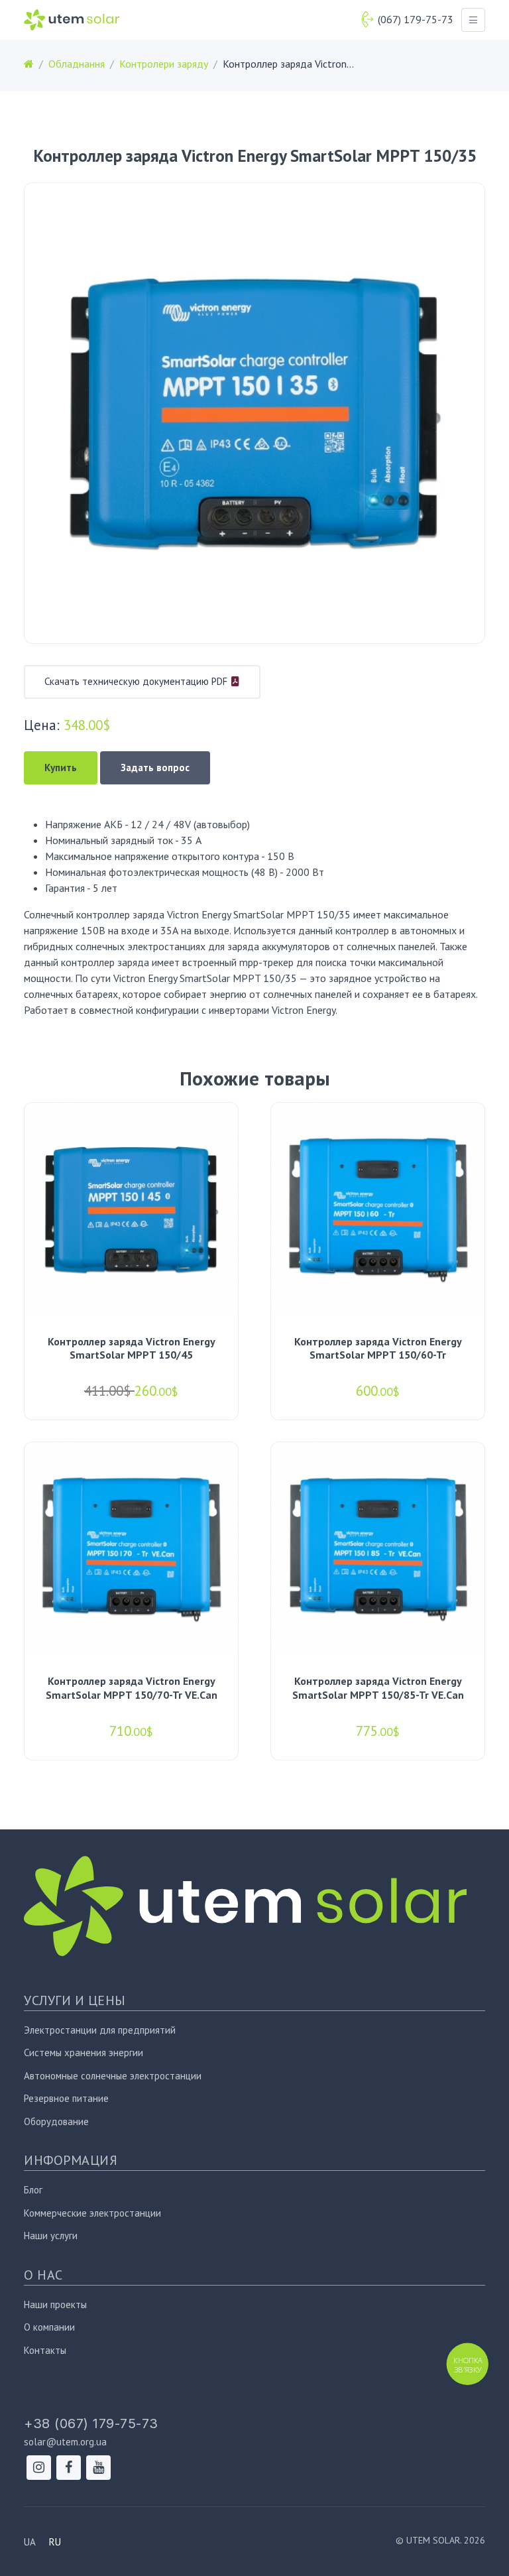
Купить (61, 767)
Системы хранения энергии (84, 2053)
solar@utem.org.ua (65, 2442)
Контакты (45, 2350)
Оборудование (56, 2121)
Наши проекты (55, 2304)
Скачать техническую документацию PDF (137, 681)
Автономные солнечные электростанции (113, 2076)
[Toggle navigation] (473, 20)
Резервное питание (66, 2098)
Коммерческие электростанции (92, 2213)
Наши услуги (51, 2236)
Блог (33, 2190)
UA (30, 2542)
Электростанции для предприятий (100, 2030)
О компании (49, 2327)
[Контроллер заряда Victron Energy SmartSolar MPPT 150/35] (254, 413)
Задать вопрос (155, 767)
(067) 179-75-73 (416, 19)
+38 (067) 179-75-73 (91, 2423)
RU (55, 2542)
